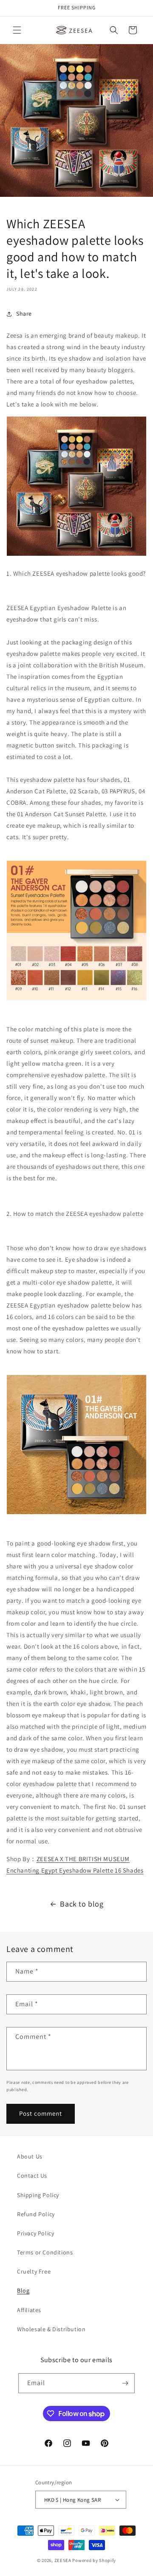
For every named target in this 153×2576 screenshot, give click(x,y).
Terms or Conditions (45, 2252)
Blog (23, 2290)
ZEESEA (63, 2560)
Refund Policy (36, 2214)
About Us (30, 2156)
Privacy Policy (35, 2233)
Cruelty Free (34, 2271)
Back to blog (82, 1904)
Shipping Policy (38, 2195)
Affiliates (29, 2310)
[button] (17, 30)
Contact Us (32, 2176)
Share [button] (24, 314)
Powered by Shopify (94, 2560)
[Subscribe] (125, 2383)
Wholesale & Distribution (51, 2329)
